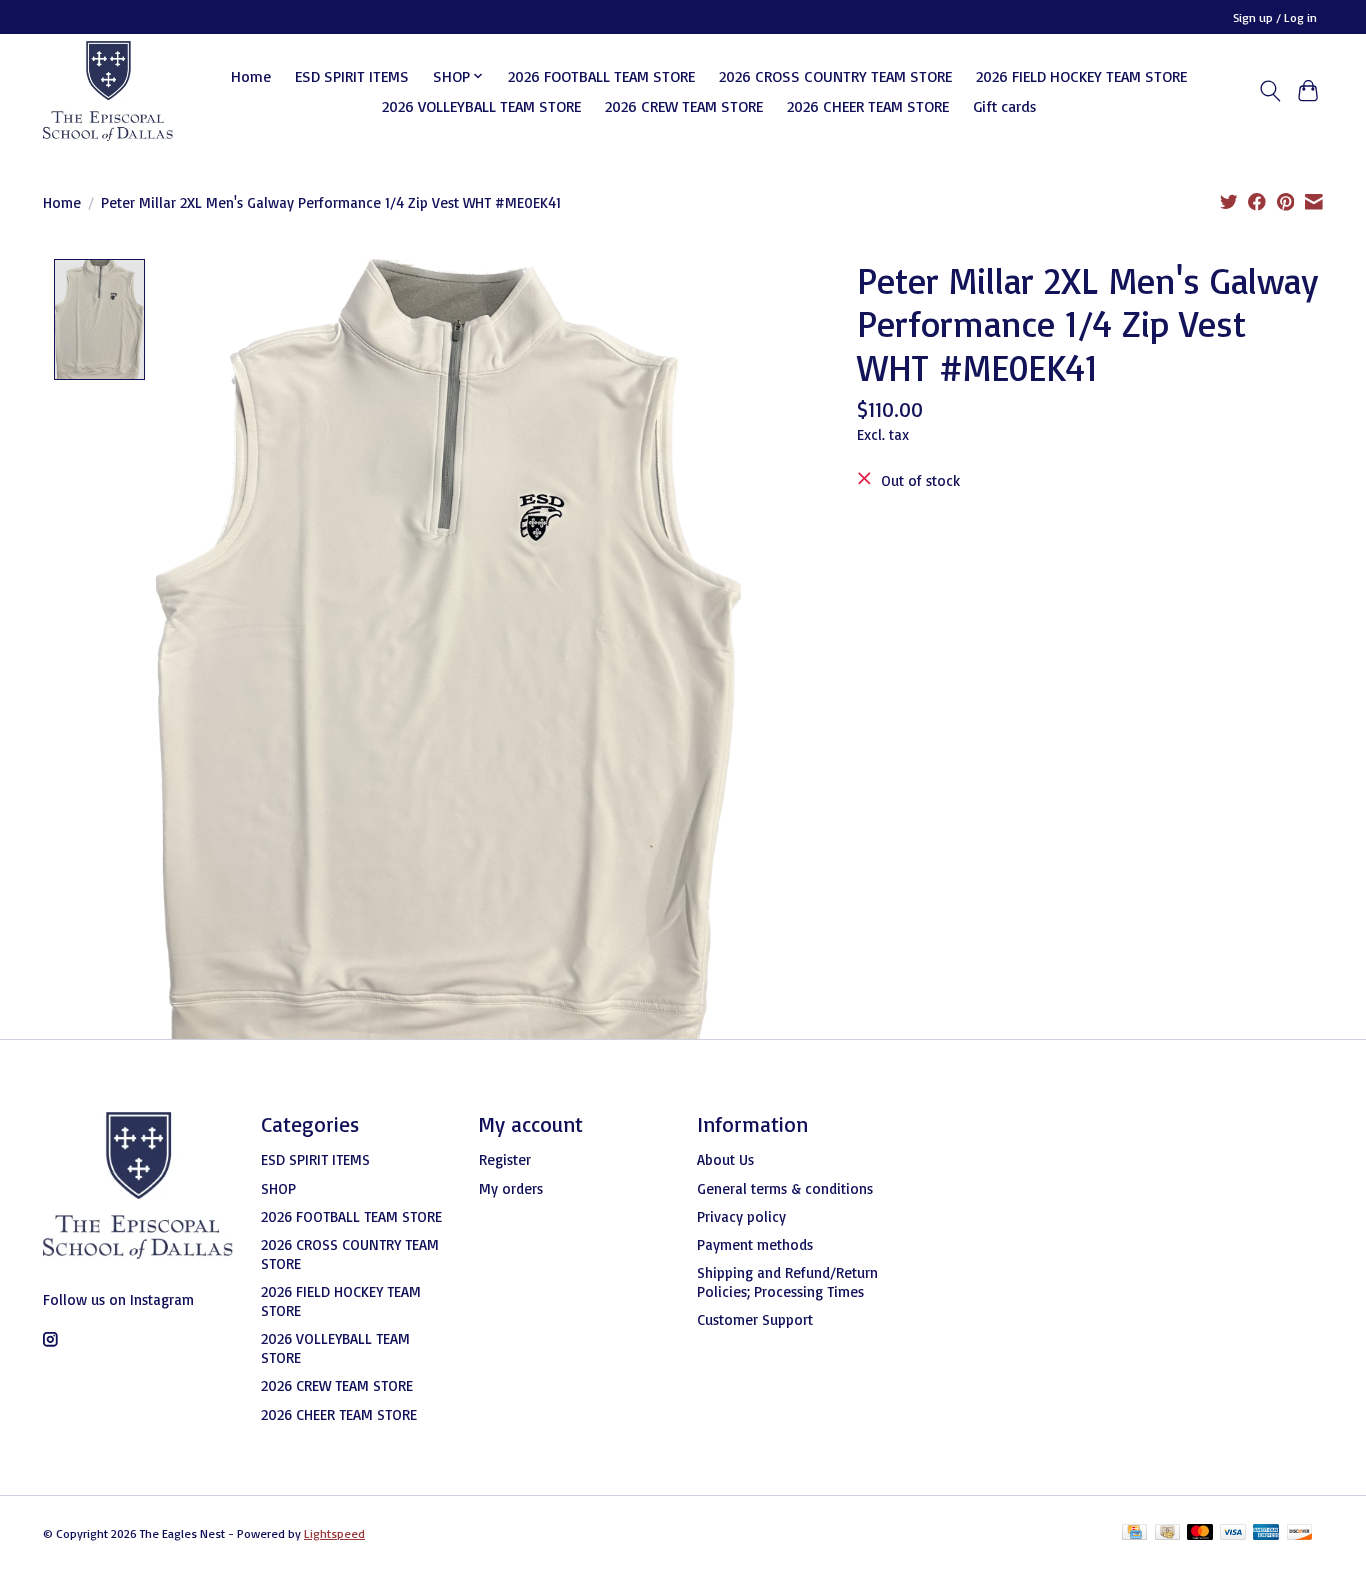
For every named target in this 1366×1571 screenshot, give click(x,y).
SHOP (278, 1188)
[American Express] (1266, 1533)
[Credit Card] (1134, 1533)
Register (505, 1159)
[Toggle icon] (1269, 91)
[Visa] (1233, 1533)
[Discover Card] (1300, 1533)
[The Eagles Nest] (108, 91)
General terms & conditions (785, 1188)
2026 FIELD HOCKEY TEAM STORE (1081, 76)
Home (251, 76)
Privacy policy (741, 1216)
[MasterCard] (1200, 1533)
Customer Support (755, 1319)
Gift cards (1004, 106)
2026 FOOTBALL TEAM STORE (601, 76)
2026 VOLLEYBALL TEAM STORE (481, 106)
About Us (725, 1159)
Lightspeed (334, 1533)
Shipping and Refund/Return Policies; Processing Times (787, 1282)
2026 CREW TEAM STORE (684, 106)
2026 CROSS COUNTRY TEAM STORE (835, 76)
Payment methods (755, 1244)
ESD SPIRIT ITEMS (352, 76)
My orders (511, 1188)
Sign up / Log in (1275, 17)
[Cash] (1167, 1533)
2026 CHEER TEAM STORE (868, 106)
